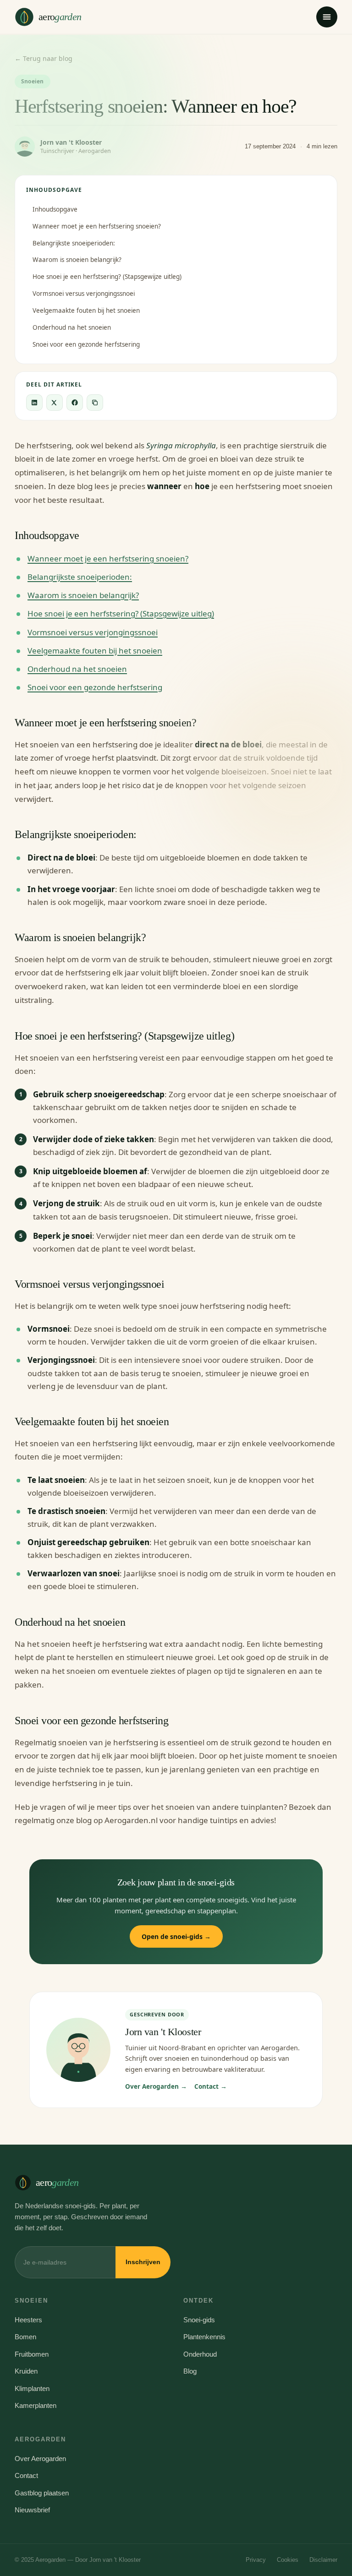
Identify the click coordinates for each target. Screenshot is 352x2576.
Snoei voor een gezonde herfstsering (86, 344)
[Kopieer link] (95, 403)
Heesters (28, 2320)
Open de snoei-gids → (176, 1936)
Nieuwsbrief (32, 2510)
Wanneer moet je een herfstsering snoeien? (97, 226)
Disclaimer (323, 2560)
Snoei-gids (199, 2320)
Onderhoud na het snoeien (72, 327)
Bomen (25, 2337)
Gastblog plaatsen (42, 2493)
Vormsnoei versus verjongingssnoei (84, 294)
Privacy (256, 2560)
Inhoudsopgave (55, 209)
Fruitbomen (32, 2354)
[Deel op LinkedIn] (34, 403)
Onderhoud (200, 2354)
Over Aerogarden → (156, 2086)
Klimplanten (32, 2388)
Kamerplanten (36, 2405)
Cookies (288, 2560)
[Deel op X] (55, 403)
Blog (190, 2371)
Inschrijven (143, 2262)
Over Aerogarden (40, 2459)
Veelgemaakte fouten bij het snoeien (86, 310)
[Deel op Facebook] (75, 403)
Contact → (211, 2086)
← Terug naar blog (44, 58)
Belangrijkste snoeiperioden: (74, 243)
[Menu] (327, 17)
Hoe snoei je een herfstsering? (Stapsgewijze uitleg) (107, 277)
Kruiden (26, 2371)
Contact (26, 2475)
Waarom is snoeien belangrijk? (77, 260)
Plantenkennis (204, 2337)
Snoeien (33, 81)
